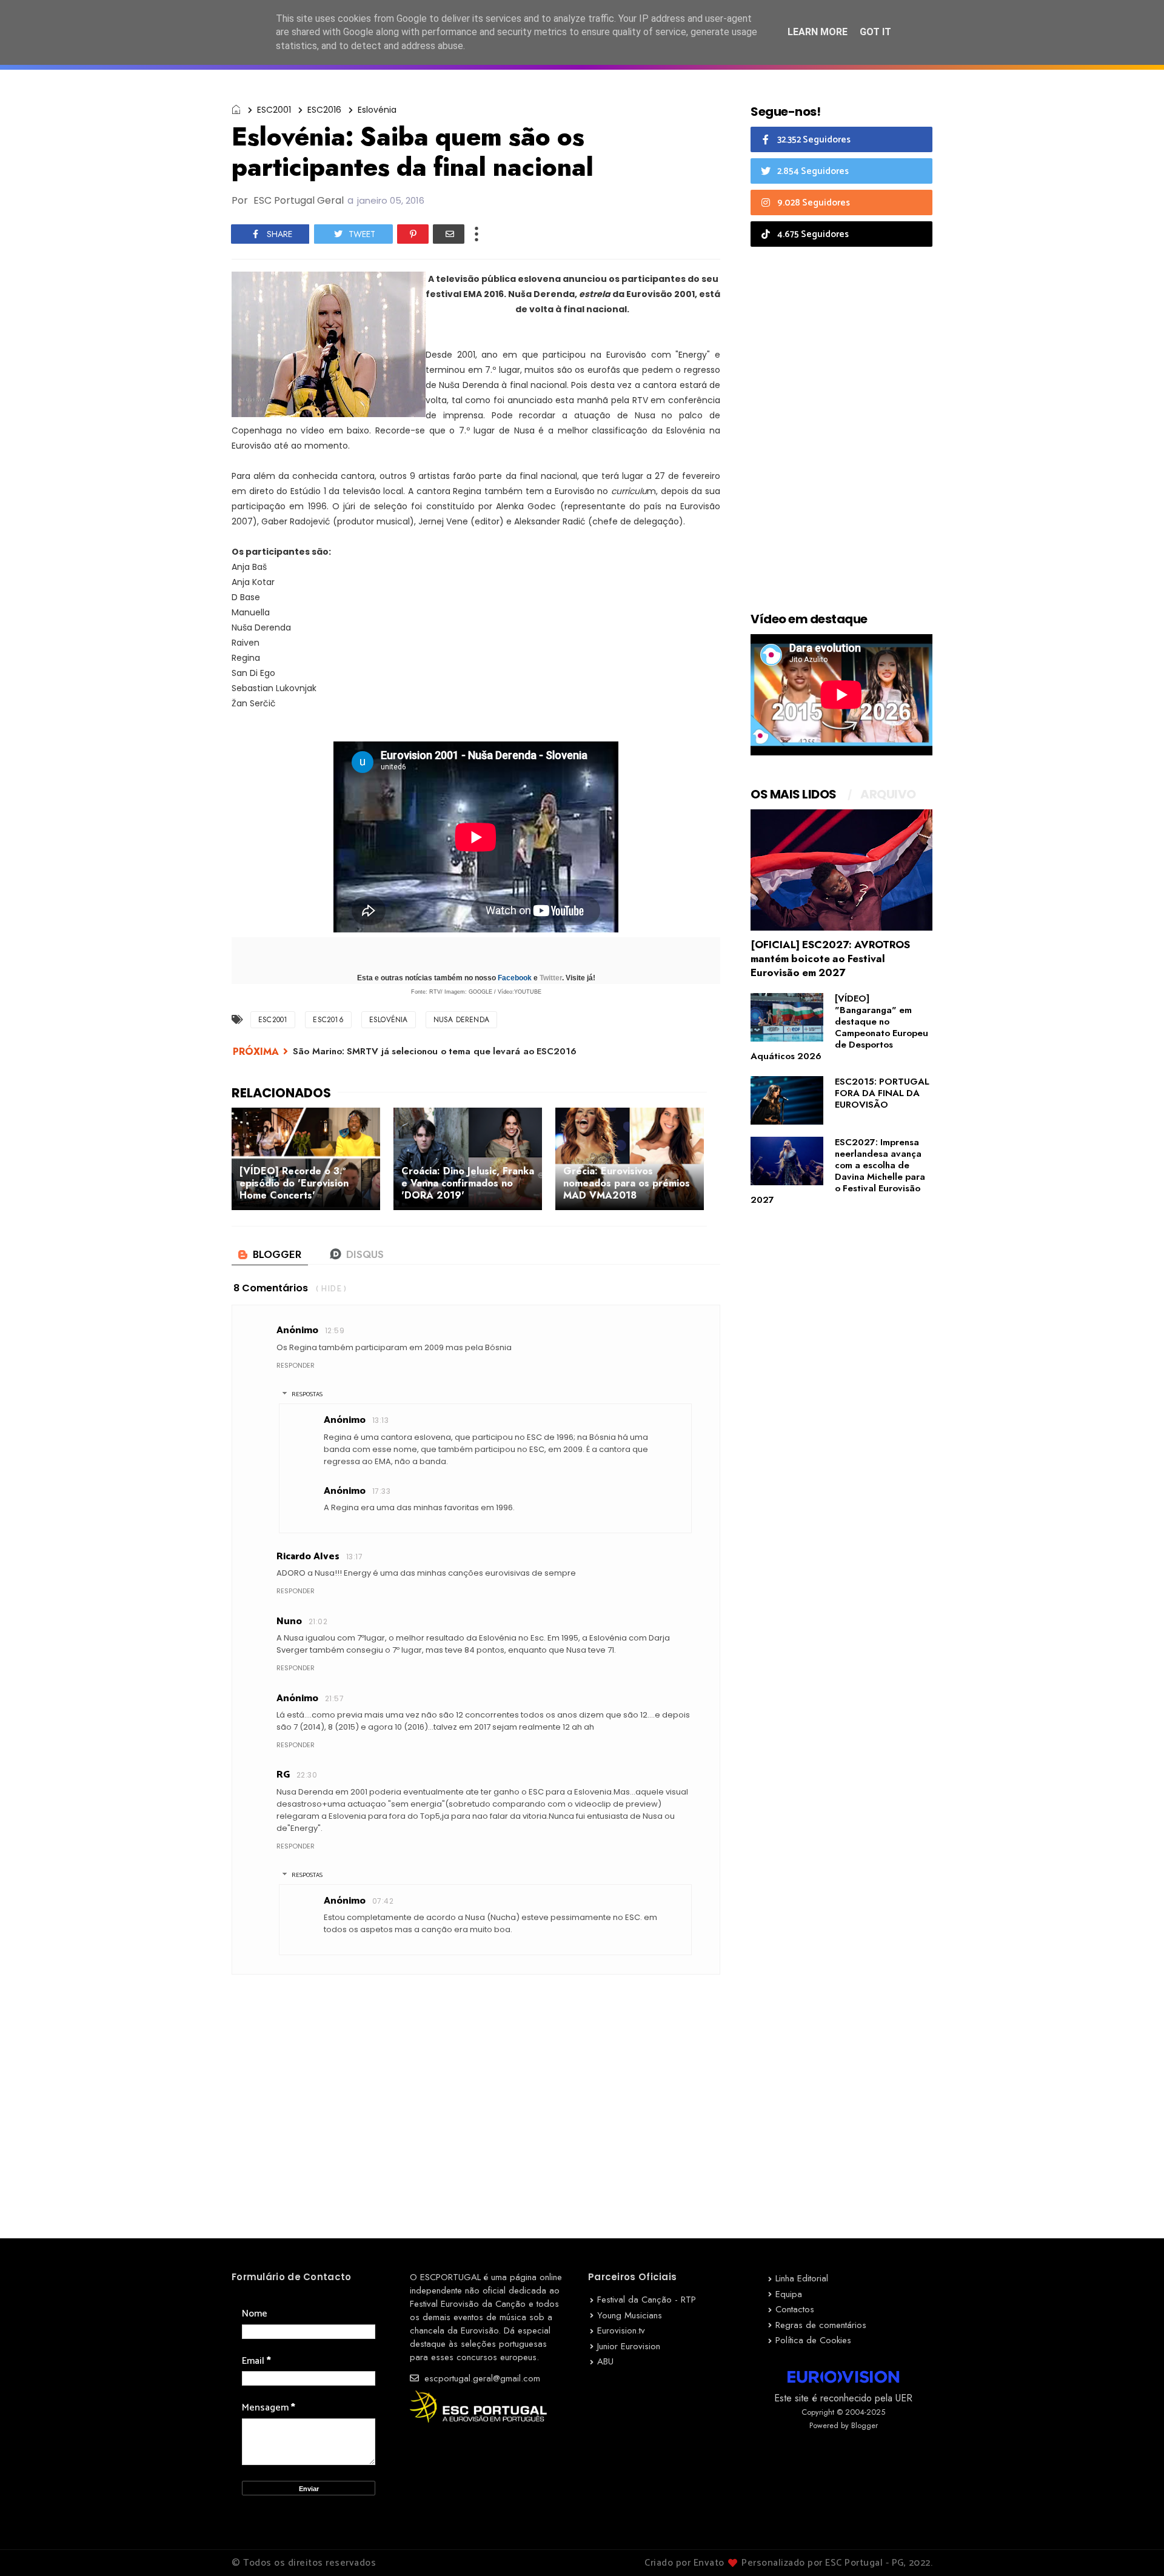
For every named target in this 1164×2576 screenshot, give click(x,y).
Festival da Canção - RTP (647, 2300)
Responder (296, 1365)
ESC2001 (274, 110)
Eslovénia (377, 110)
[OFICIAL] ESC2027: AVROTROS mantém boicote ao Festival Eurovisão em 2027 (830, 958)
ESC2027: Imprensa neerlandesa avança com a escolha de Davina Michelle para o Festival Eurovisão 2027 (838, 1171)
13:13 (380, 1420)
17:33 (381, 1491)
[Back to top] (1134, 2547)
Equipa (789, 2294)
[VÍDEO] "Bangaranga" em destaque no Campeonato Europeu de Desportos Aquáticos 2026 (839, 1027)
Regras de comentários (821, 2325)
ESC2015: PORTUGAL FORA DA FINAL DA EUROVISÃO (882, 1093)
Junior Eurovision (629, 2346)
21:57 (334, 1698)
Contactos (795, 2309)
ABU (605, 2361)
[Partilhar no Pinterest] (413, 234)
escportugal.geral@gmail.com (481, 2378)
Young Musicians (630, 2315)
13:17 (354, 1557)
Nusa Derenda (461, 1020)
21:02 (318, 1621)
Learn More (818, 32)
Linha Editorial (802, 2278)
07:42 (383, 1901)
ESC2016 (324, 110)
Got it (875, 32)
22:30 (307, 1775)
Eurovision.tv (621, 2330)
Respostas (307, 1394)
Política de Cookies (813, 2340)
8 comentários (271, 1288)
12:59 (335, 1330)
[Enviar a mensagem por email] (449, 234)
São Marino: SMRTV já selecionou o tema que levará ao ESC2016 (435, 1051)
